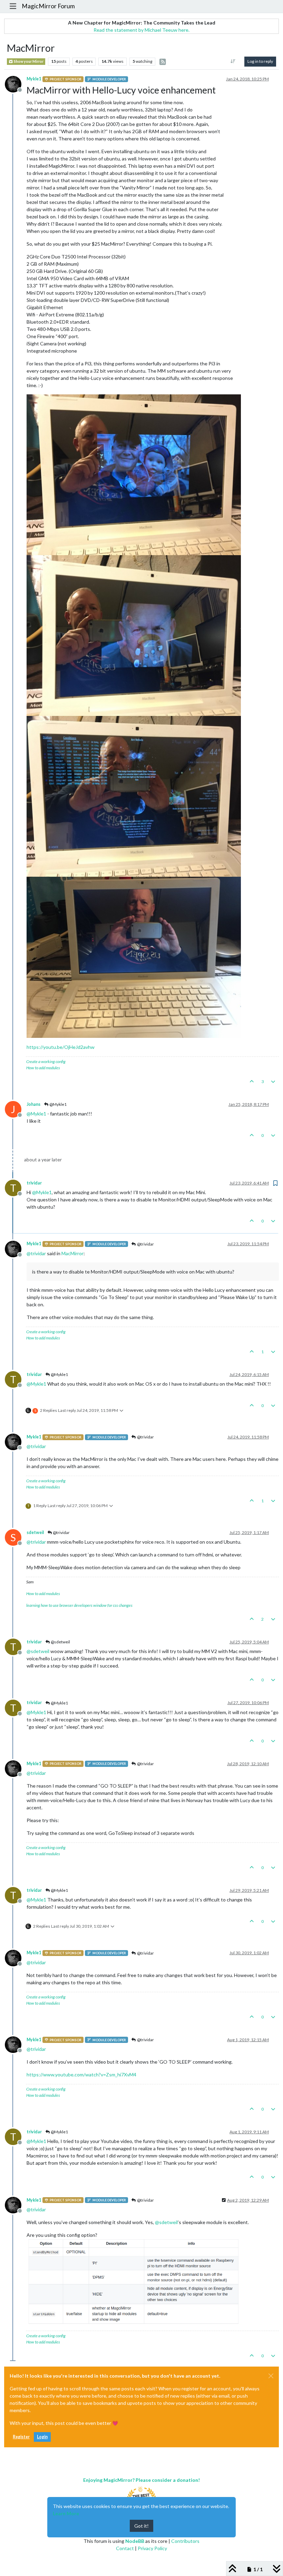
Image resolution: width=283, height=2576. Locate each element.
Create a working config (46, 1061)
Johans (33, 1104)
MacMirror (72, 1253)
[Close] (271, 2376)
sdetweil (35, 1532)
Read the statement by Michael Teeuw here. (141, 30)
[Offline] (16, 83)
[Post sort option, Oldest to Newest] (233, 61)
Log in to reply (260, 61)
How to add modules (43, 1068)
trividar (34, 1183)
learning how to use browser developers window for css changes (79, 1605)
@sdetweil (60, 1642)
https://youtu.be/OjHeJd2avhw (61, 1047)
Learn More (66, 2513)
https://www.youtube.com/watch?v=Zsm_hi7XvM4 (81, 2074)
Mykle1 (34, 79)
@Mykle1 (58, 1104)
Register (21, 2437)
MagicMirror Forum (48, 6)
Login (42, 2437)
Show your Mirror (28, 61)
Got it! (141, 2526)
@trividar (145, 1244)
